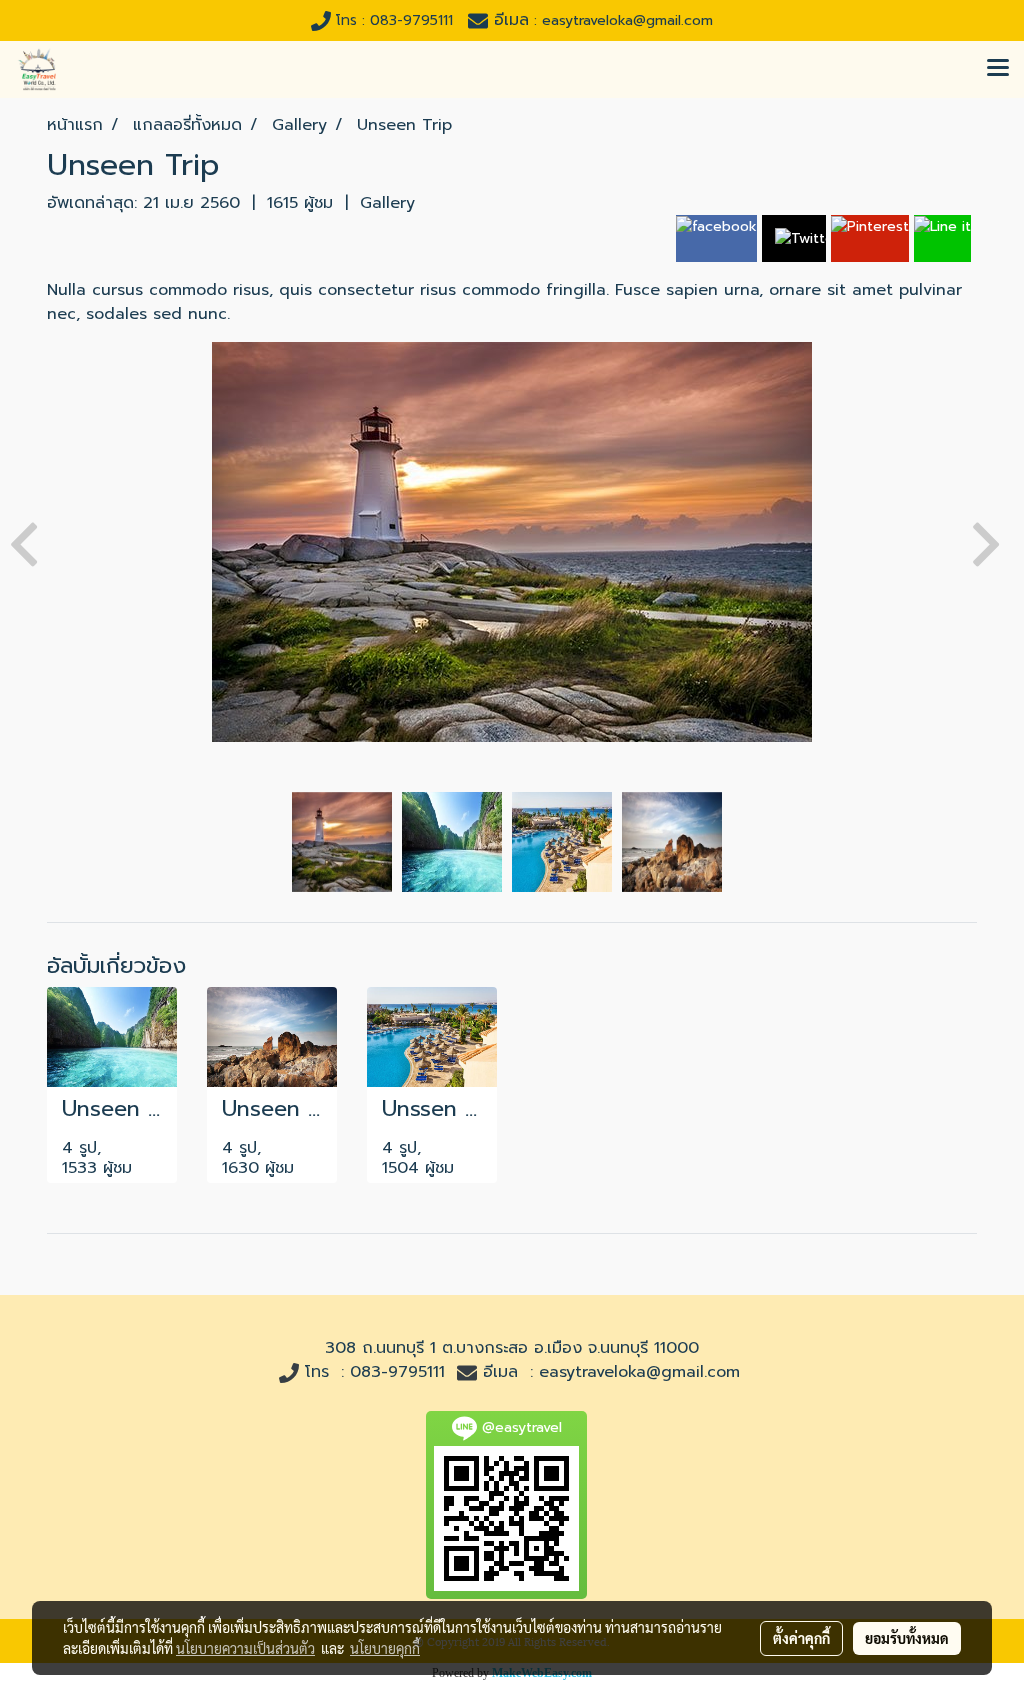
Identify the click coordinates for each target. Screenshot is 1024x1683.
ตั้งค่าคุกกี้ (801, 1638)
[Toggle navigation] (998, 69)
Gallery (387, 203)
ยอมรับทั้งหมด (907, 1638)
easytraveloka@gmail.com (639, 1372)
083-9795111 (397, 1372)
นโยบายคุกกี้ (385, 1648)
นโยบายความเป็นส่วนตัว (245, 1648)
